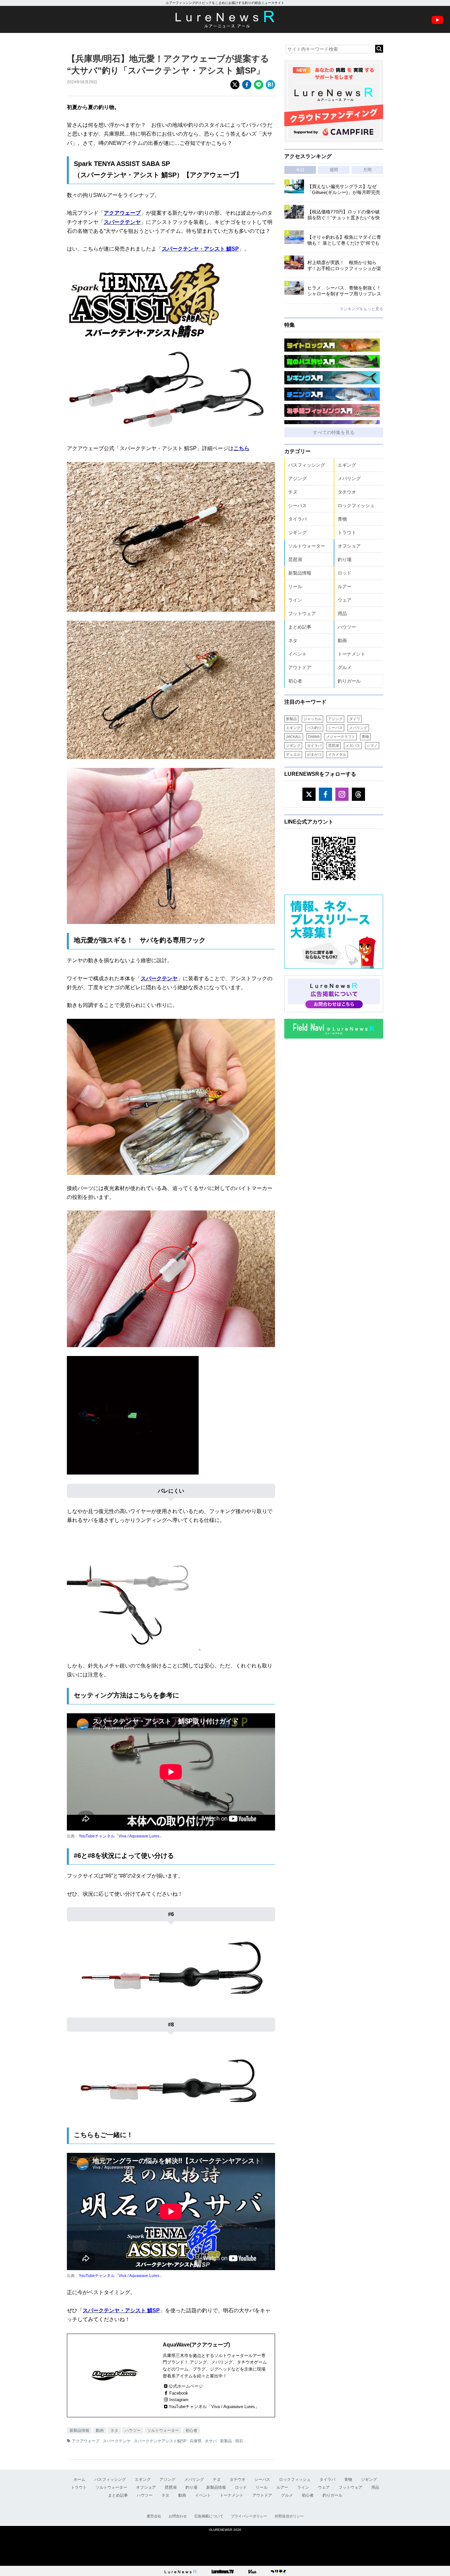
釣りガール (349, 681)
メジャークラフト (341, 737)
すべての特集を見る (334, 432)
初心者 (191, 2430)
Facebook (179, 2393)
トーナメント (352, 654)
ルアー (345, 586)
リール (295, 586)
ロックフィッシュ (356, 505)
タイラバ (297, 519)
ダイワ (355, 719)
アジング (297, 478)
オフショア (349, 546)
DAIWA (314, 737)
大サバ (211, 2441)
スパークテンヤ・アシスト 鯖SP (200, 249)
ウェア (345, 600)
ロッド (345, 573)
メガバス (353, 746)
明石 (239, 2441)
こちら (241, 448)
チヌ (293, 492)
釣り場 (345, 559)
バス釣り (314, 728)
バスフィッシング (307, 465)
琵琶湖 (295, 559)
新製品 (226, 2441)
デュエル (293, 754)
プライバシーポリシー (249, 2516)
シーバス (297, 505)
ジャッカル (312, 719)
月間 (367, 170)
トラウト (347, 532)
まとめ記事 (300, 627)
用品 (342, 613)
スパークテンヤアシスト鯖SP (160, 2441)
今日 (300, 170)
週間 (334, 170)
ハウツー (133, 2430)
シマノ (372, 746)
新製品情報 (79, 2430)
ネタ (114, 2430)
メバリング (349, 478)
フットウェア (302, 613)
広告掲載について (209, 2516)
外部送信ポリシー (289, 2516)
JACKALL (294, 737)
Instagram (179, 2400)
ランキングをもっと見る (361, 309)
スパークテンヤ (122, 222)
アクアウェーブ (122, 213)
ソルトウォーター (163, 2430)
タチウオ (347, 492)
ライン (295, 600)
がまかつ (314, 754)
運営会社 (154, 2516)
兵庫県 (196, 2441)
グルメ (345, 667)
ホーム (79, 2480)
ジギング (297, 532)
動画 (100, 2430)
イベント (297, 654)
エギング (347, 465)
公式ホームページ (186, 2386)
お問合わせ (178, 2516)
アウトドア (300, 667)
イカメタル (337, 754)
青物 (342, 519)
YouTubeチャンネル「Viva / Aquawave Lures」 (121, 1836)
